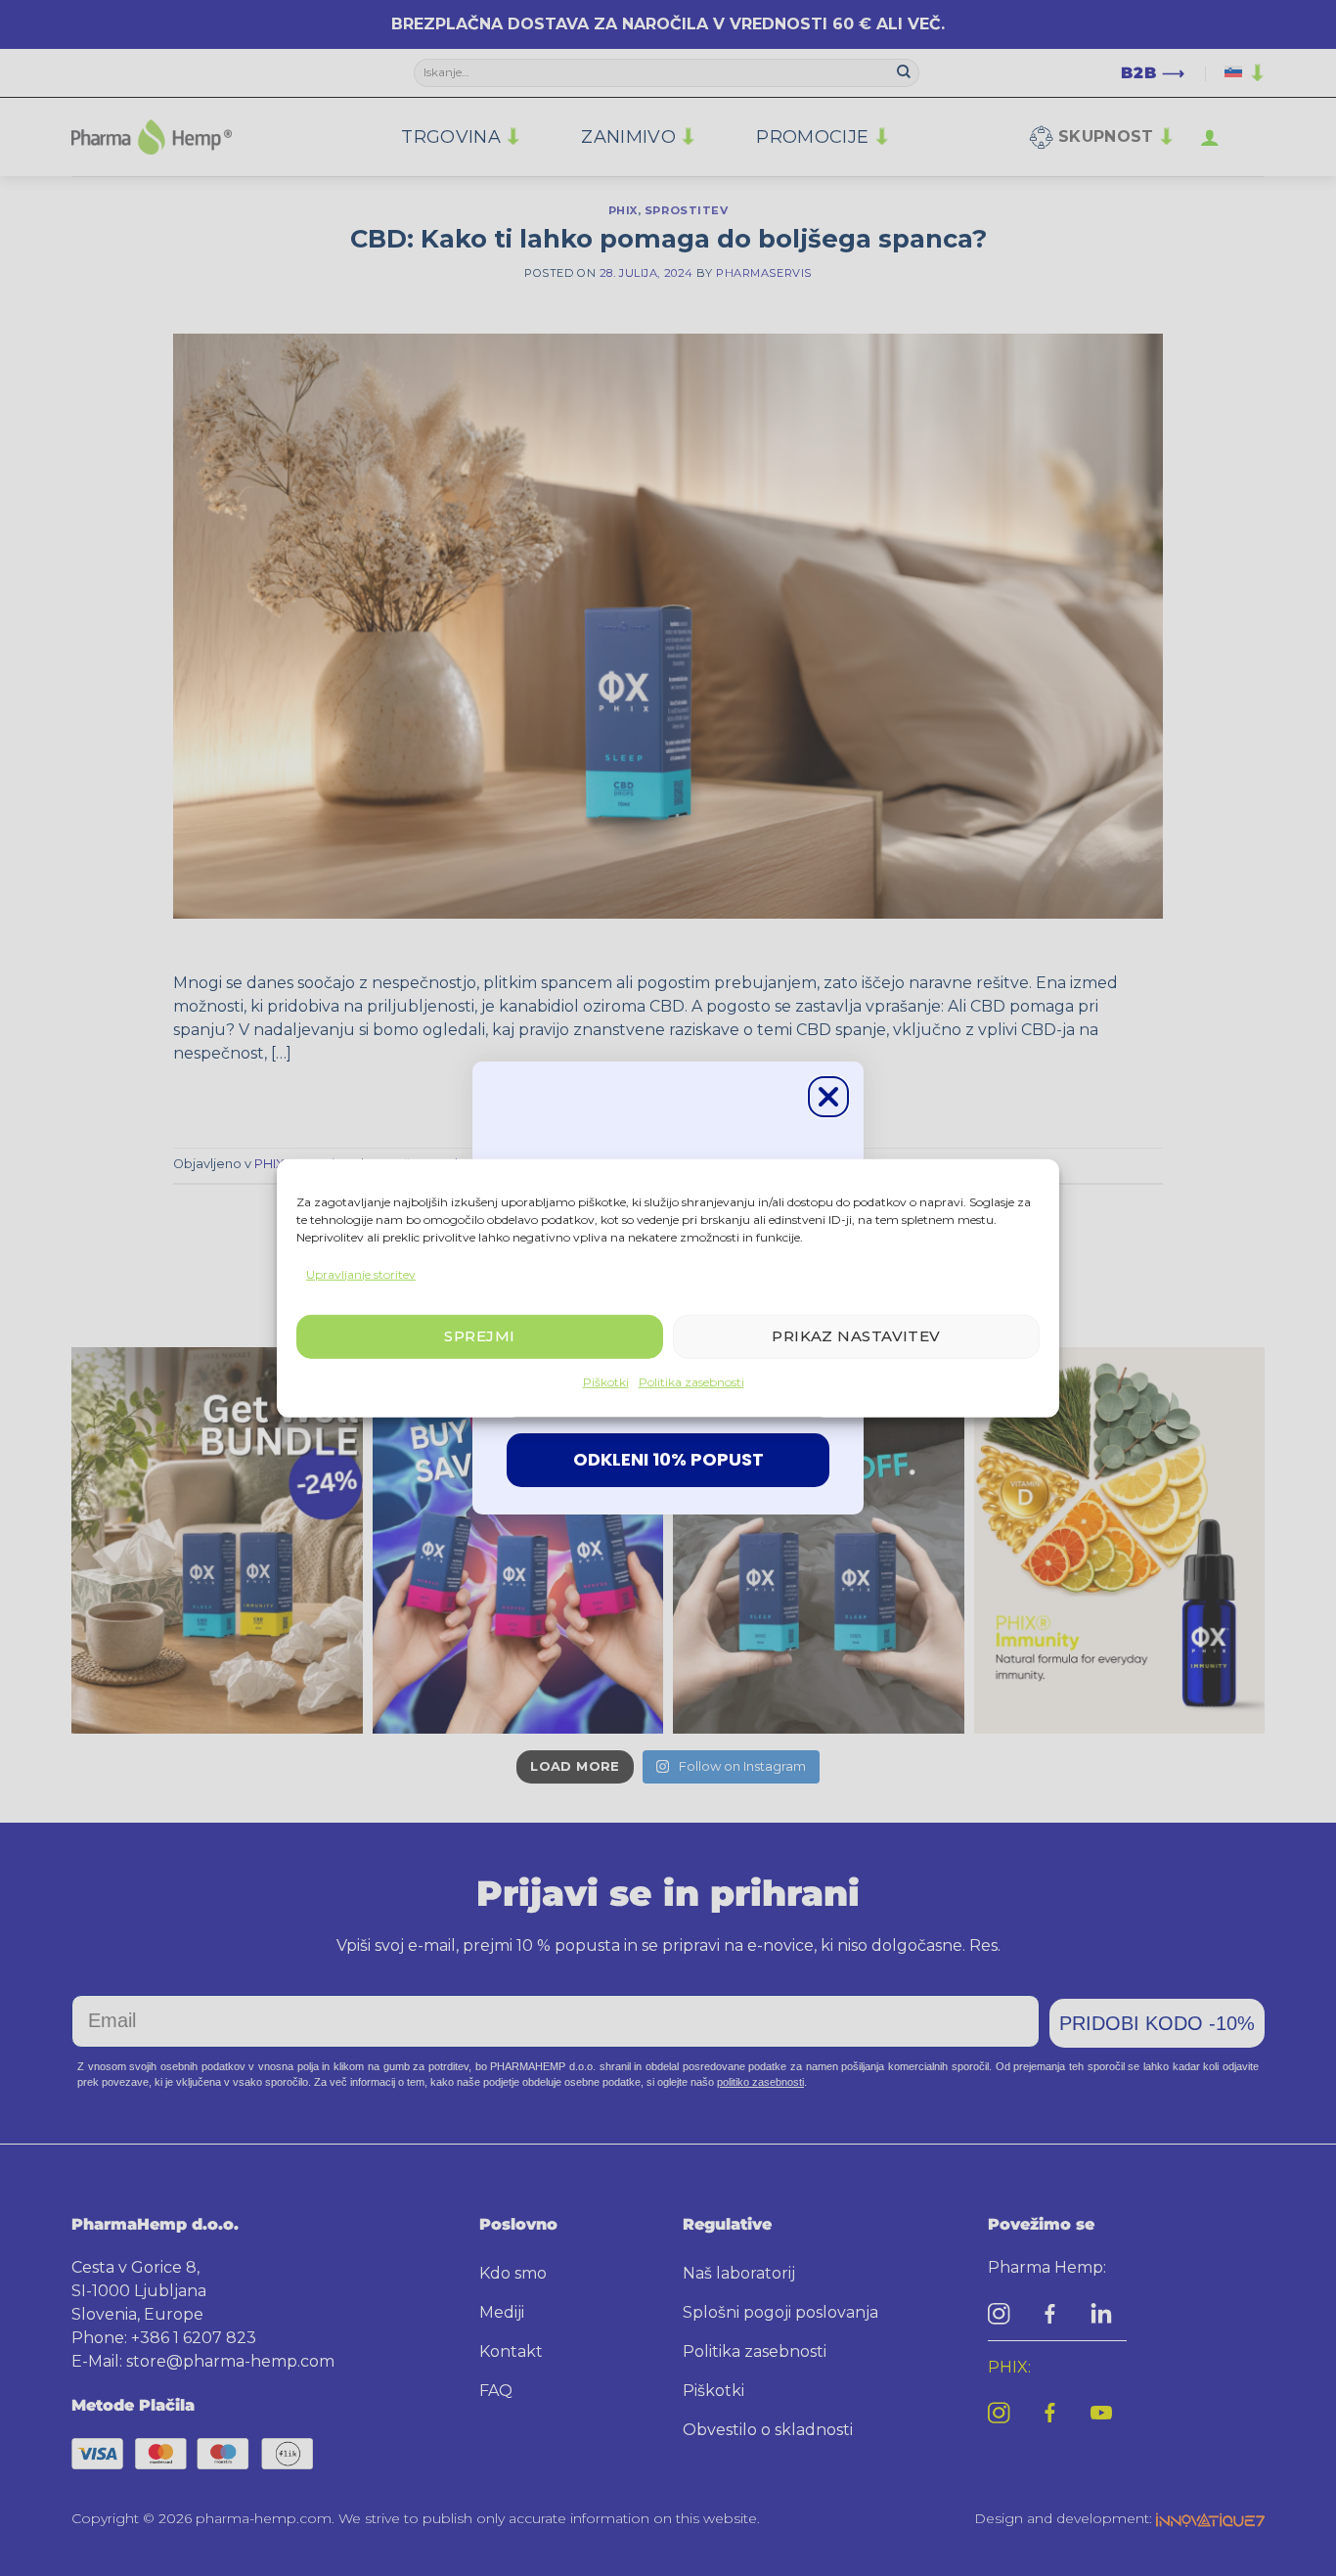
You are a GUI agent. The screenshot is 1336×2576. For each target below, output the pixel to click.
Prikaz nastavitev (856, 1336)
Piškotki (606, 1382)
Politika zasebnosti (691, 1382)
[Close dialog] (828, 1097)
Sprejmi (479, 1336)
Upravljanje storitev (361, 1273)
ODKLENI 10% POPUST (668, 1459)
